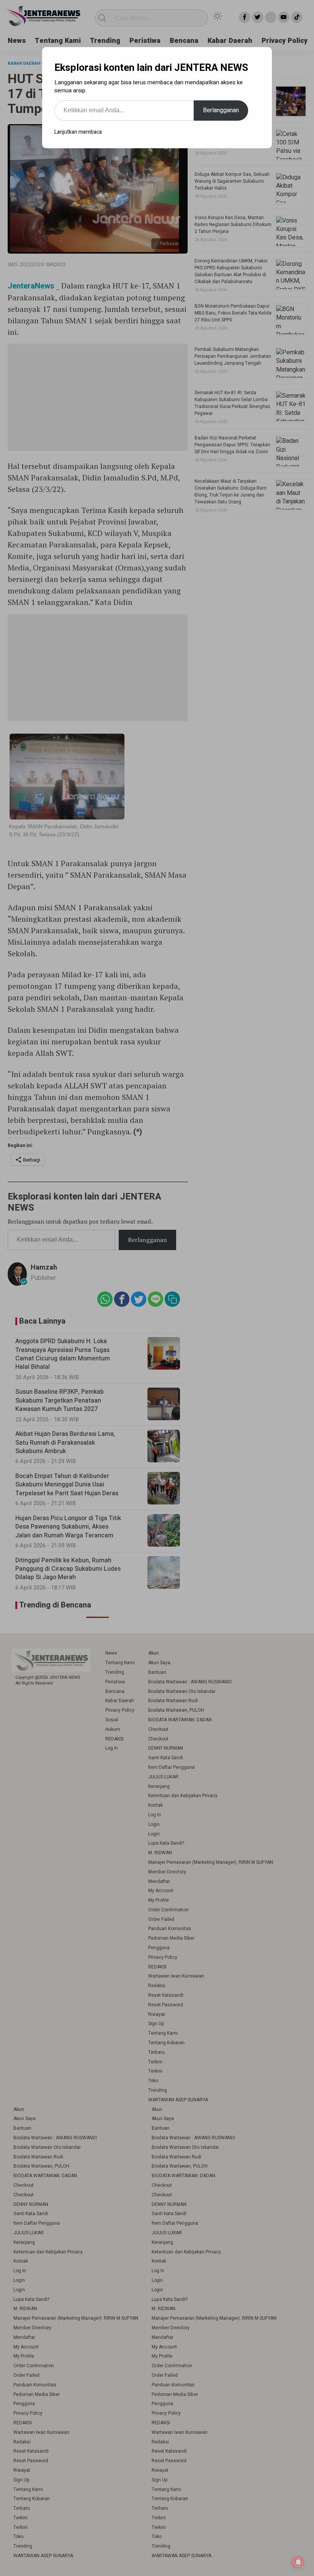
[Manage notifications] (298, 2562)
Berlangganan (221, 110)
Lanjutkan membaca (78, 132)
